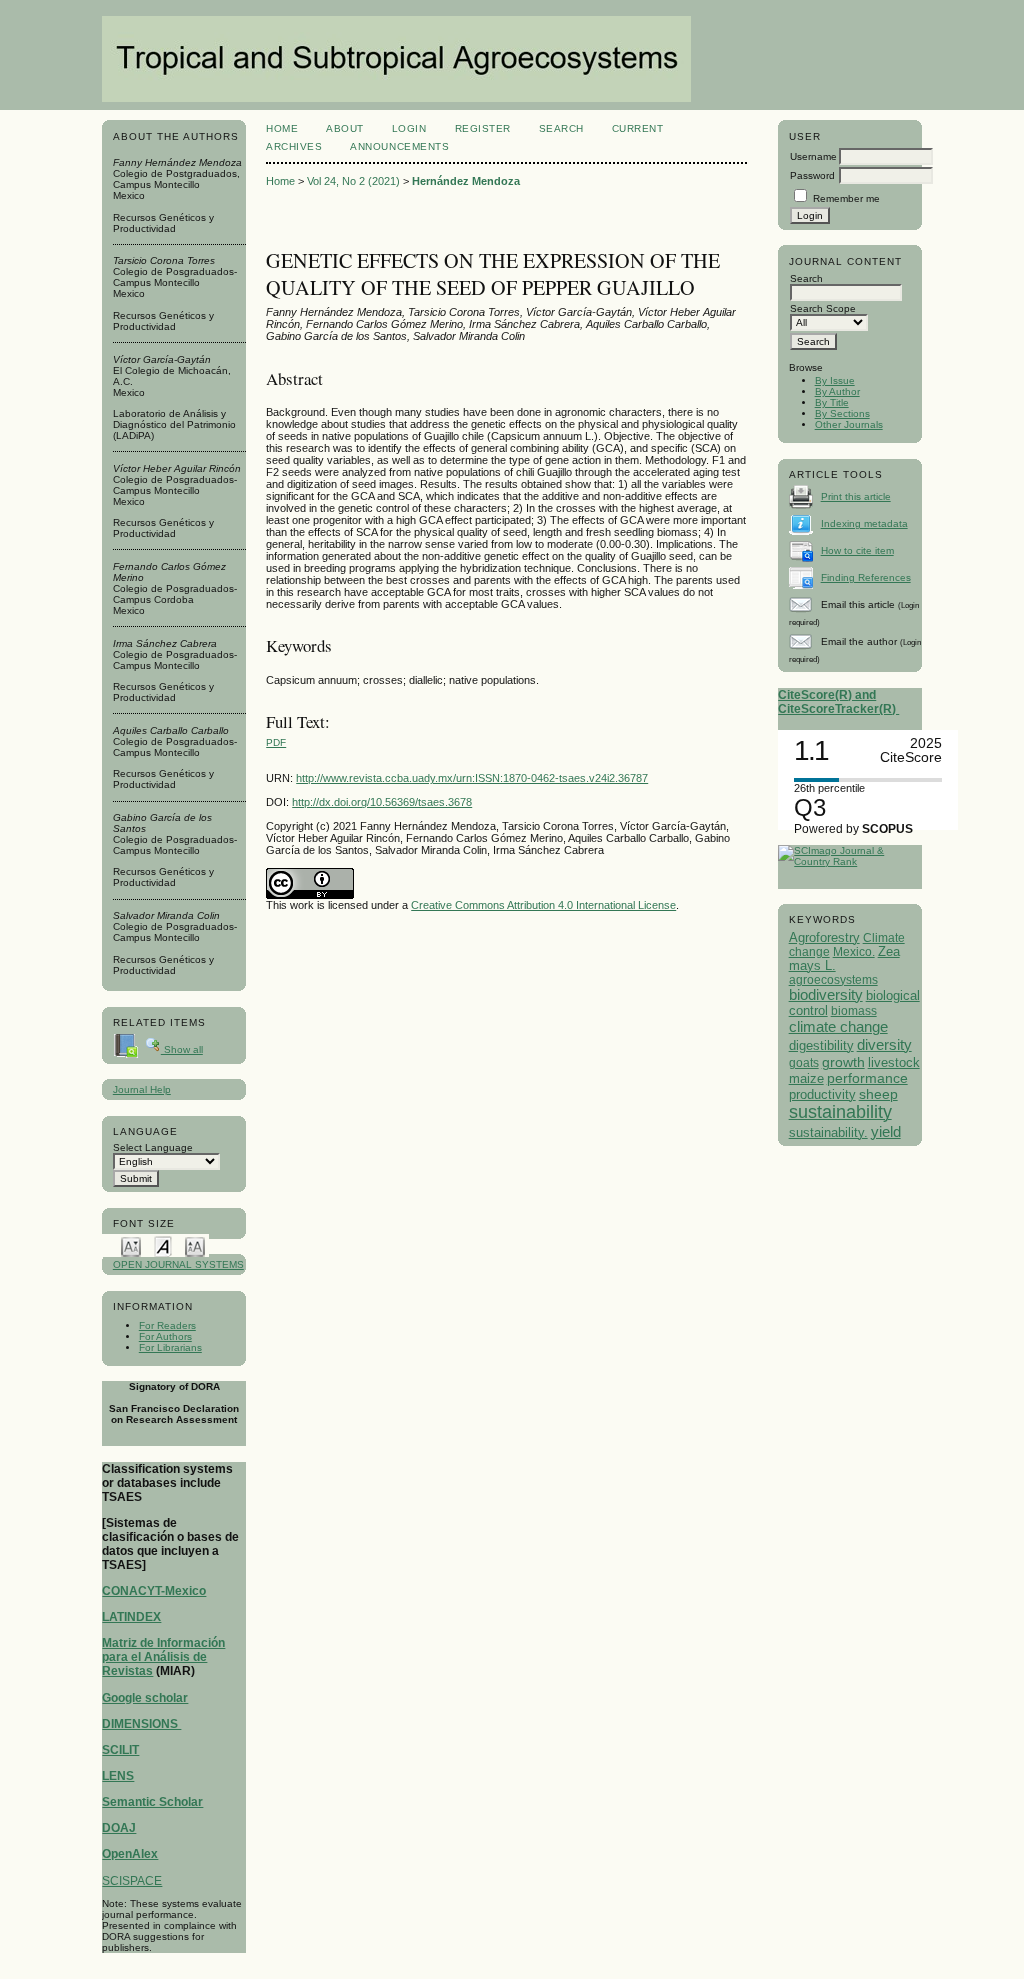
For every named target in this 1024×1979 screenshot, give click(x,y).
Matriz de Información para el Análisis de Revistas (163, 1657)
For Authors (165, 1336)
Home (282, 128)
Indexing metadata (864, 523)
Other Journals (849, 424)
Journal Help (142, 1089)
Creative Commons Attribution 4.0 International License (543, 905)
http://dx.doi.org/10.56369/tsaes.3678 (382, 802)
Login (409, 128)
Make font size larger (195, 1245)
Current (638, 128)
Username (813, 156)
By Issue (835, 380)
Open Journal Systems (178, 1264)
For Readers (167, 1325)
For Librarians (170, 1347)
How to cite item (857, 550)
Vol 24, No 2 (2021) (353, 181)
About (345, 128)
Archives (294, 146)
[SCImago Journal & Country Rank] (849, 861)
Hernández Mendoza (466, 181)
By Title (832, 402)
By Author (837, 391)
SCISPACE (132, 1881)
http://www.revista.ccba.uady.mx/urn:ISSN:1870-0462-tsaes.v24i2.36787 (472, 778)
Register (483, 128)
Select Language (153, 1147)
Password (812, 175)
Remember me (846, 198)
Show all (182, 1049)
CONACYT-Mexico (154, 1591)
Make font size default (163, 1245)
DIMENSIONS (141, 1724)
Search (561, 128)
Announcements (399, 146)
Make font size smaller (131, 1245)
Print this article (856, 496)
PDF (276, 742)
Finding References (866, 577)
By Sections (842, 413)
